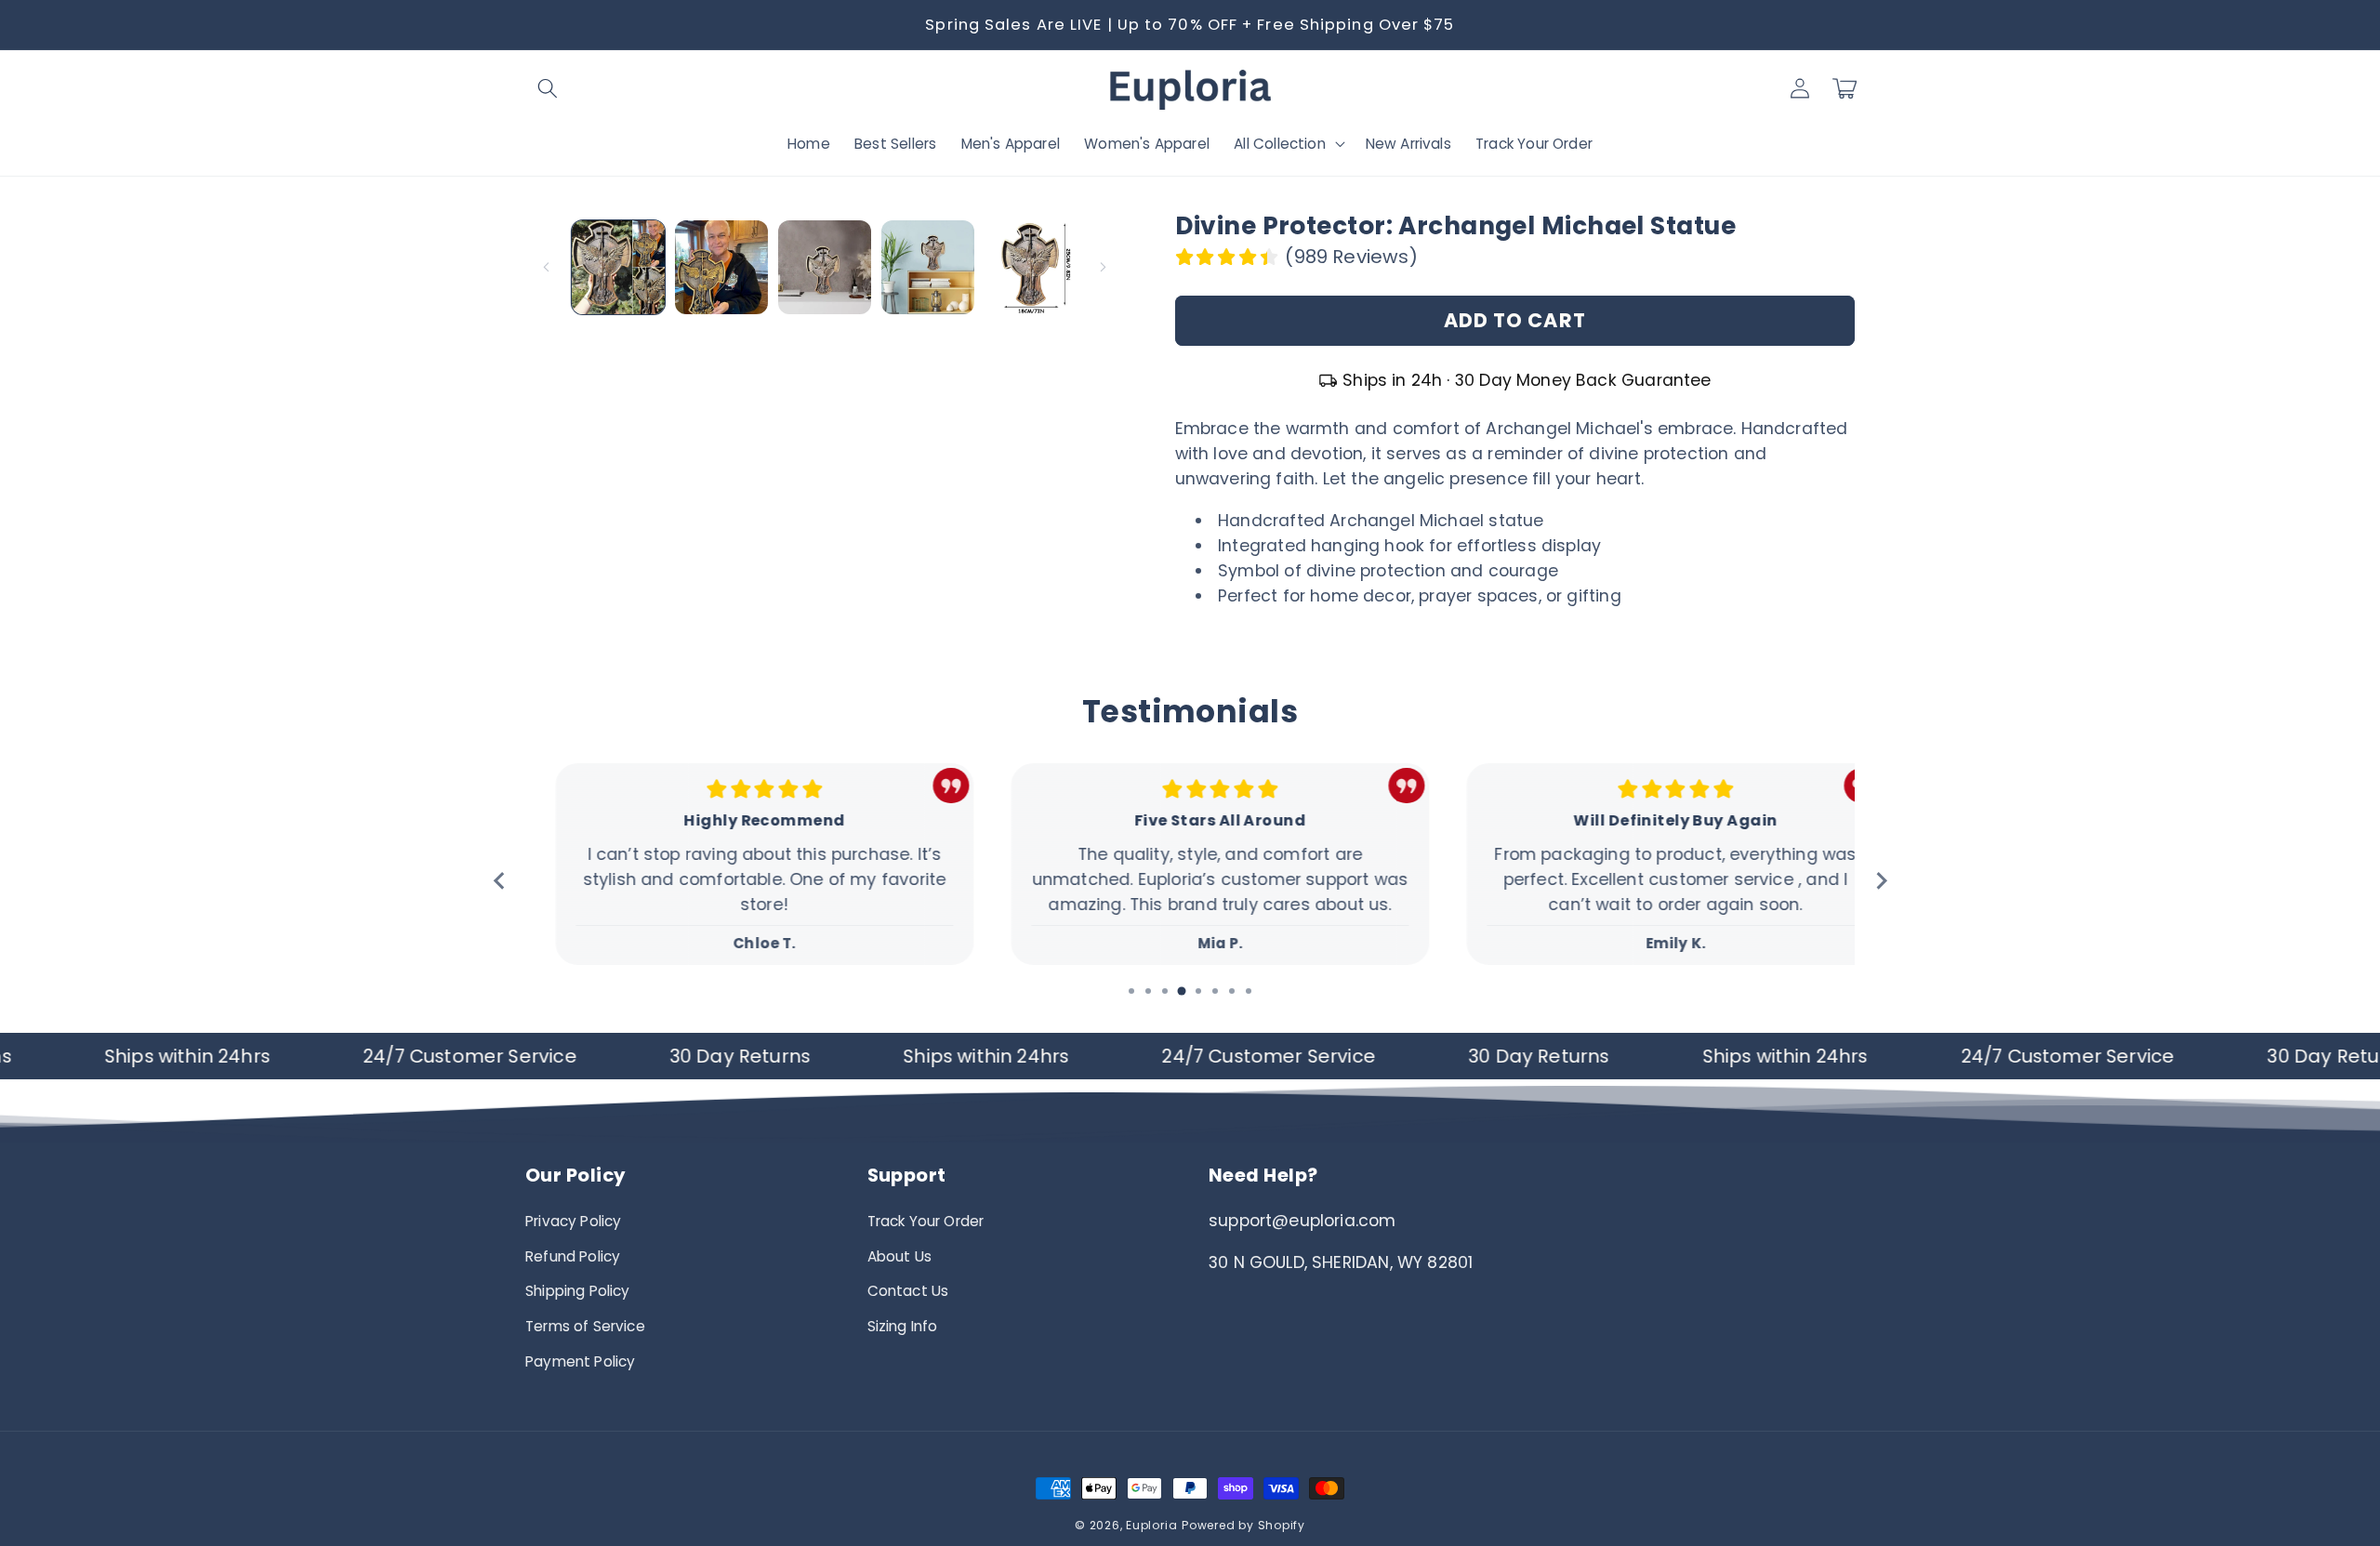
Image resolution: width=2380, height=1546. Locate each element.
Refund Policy (573, 1256)
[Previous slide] (500, 881)
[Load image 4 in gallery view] (928, 267)
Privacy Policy (573, 1221)
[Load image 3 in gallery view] (825, 267)
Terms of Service (585, 1326)
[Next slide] (1880, 881)
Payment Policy (580, 1361)
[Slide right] (1104, 268)
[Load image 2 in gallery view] (721, 267)
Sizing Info (903, 1326)
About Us (899, 1256)
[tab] (1131, 991)
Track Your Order (926, 1221)
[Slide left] (546, 268)
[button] (548, 88)
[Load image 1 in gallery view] (618, 267)
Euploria (1151, 1525)
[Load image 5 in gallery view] (1031, 267)
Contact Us (908, 1291)
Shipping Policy (578, 1291)
